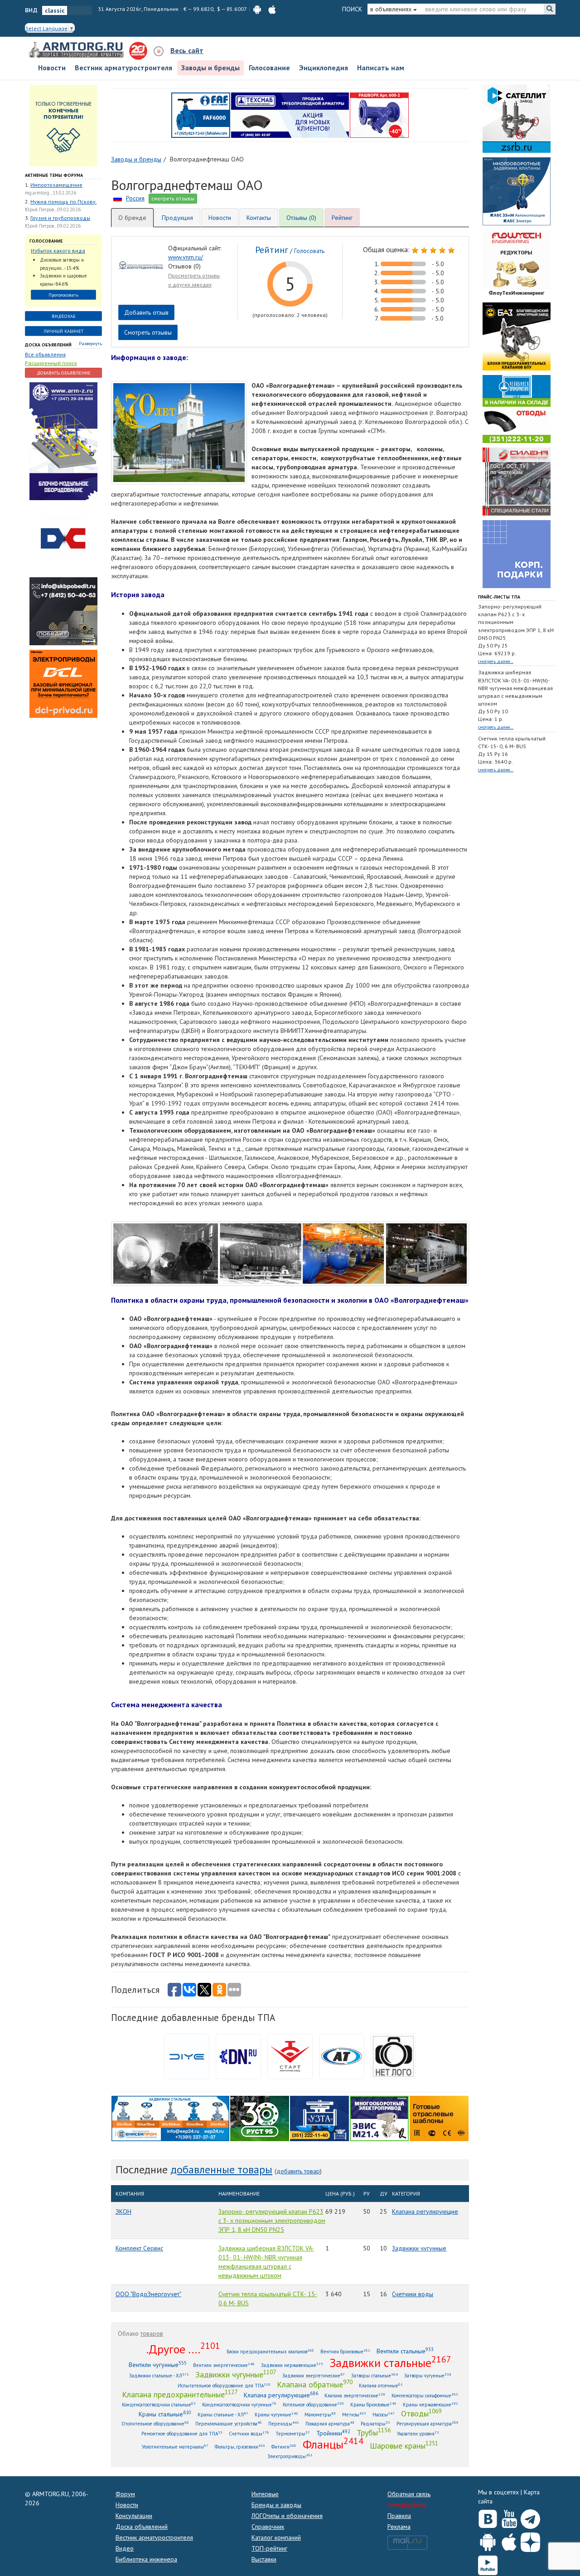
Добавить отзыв (146, 312)
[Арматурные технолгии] (342, 2056)
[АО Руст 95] (260, 2118)
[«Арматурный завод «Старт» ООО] (393, 2056)
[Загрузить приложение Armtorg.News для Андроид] (488, 2540)
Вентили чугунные (158, 2364)
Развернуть (90, 343)
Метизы (354, 2414)
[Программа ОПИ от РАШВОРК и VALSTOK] (379, 114)
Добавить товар (298, 2171)
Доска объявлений (48, 345)
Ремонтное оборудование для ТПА (182, 2433)
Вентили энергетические (224, 2365)
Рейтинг (342, 218)
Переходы (284, 2423)
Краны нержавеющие (430, 2404)
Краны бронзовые (373, 2404)
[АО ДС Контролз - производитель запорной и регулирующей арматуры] (63, 538)
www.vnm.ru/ (186, 257)
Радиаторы (375, 2423)
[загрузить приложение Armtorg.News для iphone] (272, 9)
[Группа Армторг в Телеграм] (530, 2517)
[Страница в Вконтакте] (488, 2517)
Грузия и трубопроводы (60, 218)
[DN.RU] (238, 2056)
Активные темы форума (54, 175)
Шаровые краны (404, 2445)
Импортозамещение (56, 185)
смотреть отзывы (173, 198)
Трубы (374, 2432)
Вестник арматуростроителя (123, 68)
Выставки (264, 2559)
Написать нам (381, 68)
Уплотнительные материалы (175, 2447)
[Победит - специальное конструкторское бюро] (63, 611)
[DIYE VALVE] (187, 2056)
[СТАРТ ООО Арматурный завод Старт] (290, 2056)
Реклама (399, 2527)
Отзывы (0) (301, 218)
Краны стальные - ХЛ (223, 2414)
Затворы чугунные (428, 2375)
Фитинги (284, 2447)
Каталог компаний (276, 2537)
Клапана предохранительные (180, 2394)
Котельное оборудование (313, 2404)
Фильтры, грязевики (240, 2447)
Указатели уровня (418, 2433)
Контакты (259, 218)
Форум (125, 2494)
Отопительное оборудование (155, 2423)
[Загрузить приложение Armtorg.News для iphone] (509, 2540)
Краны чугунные (276, 2414)
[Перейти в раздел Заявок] (63, 125)
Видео (125, 2548)
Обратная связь (409, 2494)
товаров (152, 2333)
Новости (52, 68)
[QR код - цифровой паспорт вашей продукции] (439, 2118)
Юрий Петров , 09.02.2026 (53, 209)
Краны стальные (165, 2414)
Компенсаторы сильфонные (425, 2395)
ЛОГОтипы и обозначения (287, 2516)
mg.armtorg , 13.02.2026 (51, 193)
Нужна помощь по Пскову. (63, 202)
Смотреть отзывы (148, 332)
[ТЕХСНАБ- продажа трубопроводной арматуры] (290, 114)
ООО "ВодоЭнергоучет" (148, 2294)
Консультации (134, 2516)
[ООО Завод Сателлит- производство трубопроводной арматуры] (517, 118)
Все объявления (45, 354)
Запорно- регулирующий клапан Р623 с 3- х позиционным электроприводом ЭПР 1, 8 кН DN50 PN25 (272, 2221)
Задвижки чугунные (419, 2248)
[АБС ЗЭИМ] (517, 190)
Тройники (333, 2433)
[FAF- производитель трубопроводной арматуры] (201, 114)
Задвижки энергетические (314, 2375)
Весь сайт (187, 50)
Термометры (293, 2433)
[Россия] (118, 198)
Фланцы (333, 2444)
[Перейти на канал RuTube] (488, 2564)
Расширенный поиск (51, 363)
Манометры (320, 2414)
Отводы (421, 2413)
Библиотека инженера (146, 2559)
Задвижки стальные (390, 2362)
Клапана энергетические (355, 2395)
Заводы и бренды (210, 68)
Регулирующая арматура (428, 2423)
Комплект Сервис (139, 2248)
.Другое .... (183, 2349)
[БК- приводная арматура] (63, 683)
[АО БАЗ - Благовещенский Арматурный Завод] (517, 336)
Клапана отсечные (381, 2385)
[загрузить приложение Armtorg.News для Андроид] (257, 9)
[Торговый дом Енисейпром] (170, 2118)
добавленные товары (221, 2169)
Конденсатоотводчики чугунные (239, 2404)
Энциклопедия (324, 68)
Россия (135, 198)
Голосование (269, 68)
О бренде (132, 218)
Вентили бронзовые (345, 2351)
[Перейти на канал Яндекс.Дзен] (530, 2540)
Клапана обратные (315, 2384)
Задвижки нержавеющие (292, 2365)
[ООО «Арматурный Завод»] (63, 441)
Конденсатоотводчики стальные (159, 2404)
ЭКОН (123, 2211)
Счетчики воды (413, 2294)
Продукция (177, 218)
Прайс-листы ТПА (499, 597)
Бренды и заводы (276, 2505)
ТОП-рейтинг (269, 2548)
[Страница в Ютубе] (509, 2517)
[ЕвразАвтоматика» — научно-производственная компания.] (379, 2118)
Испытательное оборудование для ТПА (224, 2385)
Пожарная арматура (330, 2423)
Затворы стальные (375, 2375)
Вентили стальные (405, 2351)
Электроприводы (290, 2456)
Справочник (268, 2527)
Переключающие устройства (229, 2423)
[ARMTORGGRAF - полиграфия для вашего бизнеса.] (517, 553)
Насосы (384, 2414)
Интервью (265, 2494)
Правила (399, 2516)
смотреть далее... (496, 661)
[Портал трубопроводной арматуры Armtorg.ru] (77, 50)
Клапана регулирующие (425, 2211)
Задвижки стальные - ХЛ (159, 2375)
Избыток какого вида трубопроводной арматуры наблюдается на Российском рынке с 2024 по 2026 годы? (61, 251)
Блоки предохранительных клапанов (270, 2351)
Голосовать (309, 251)
